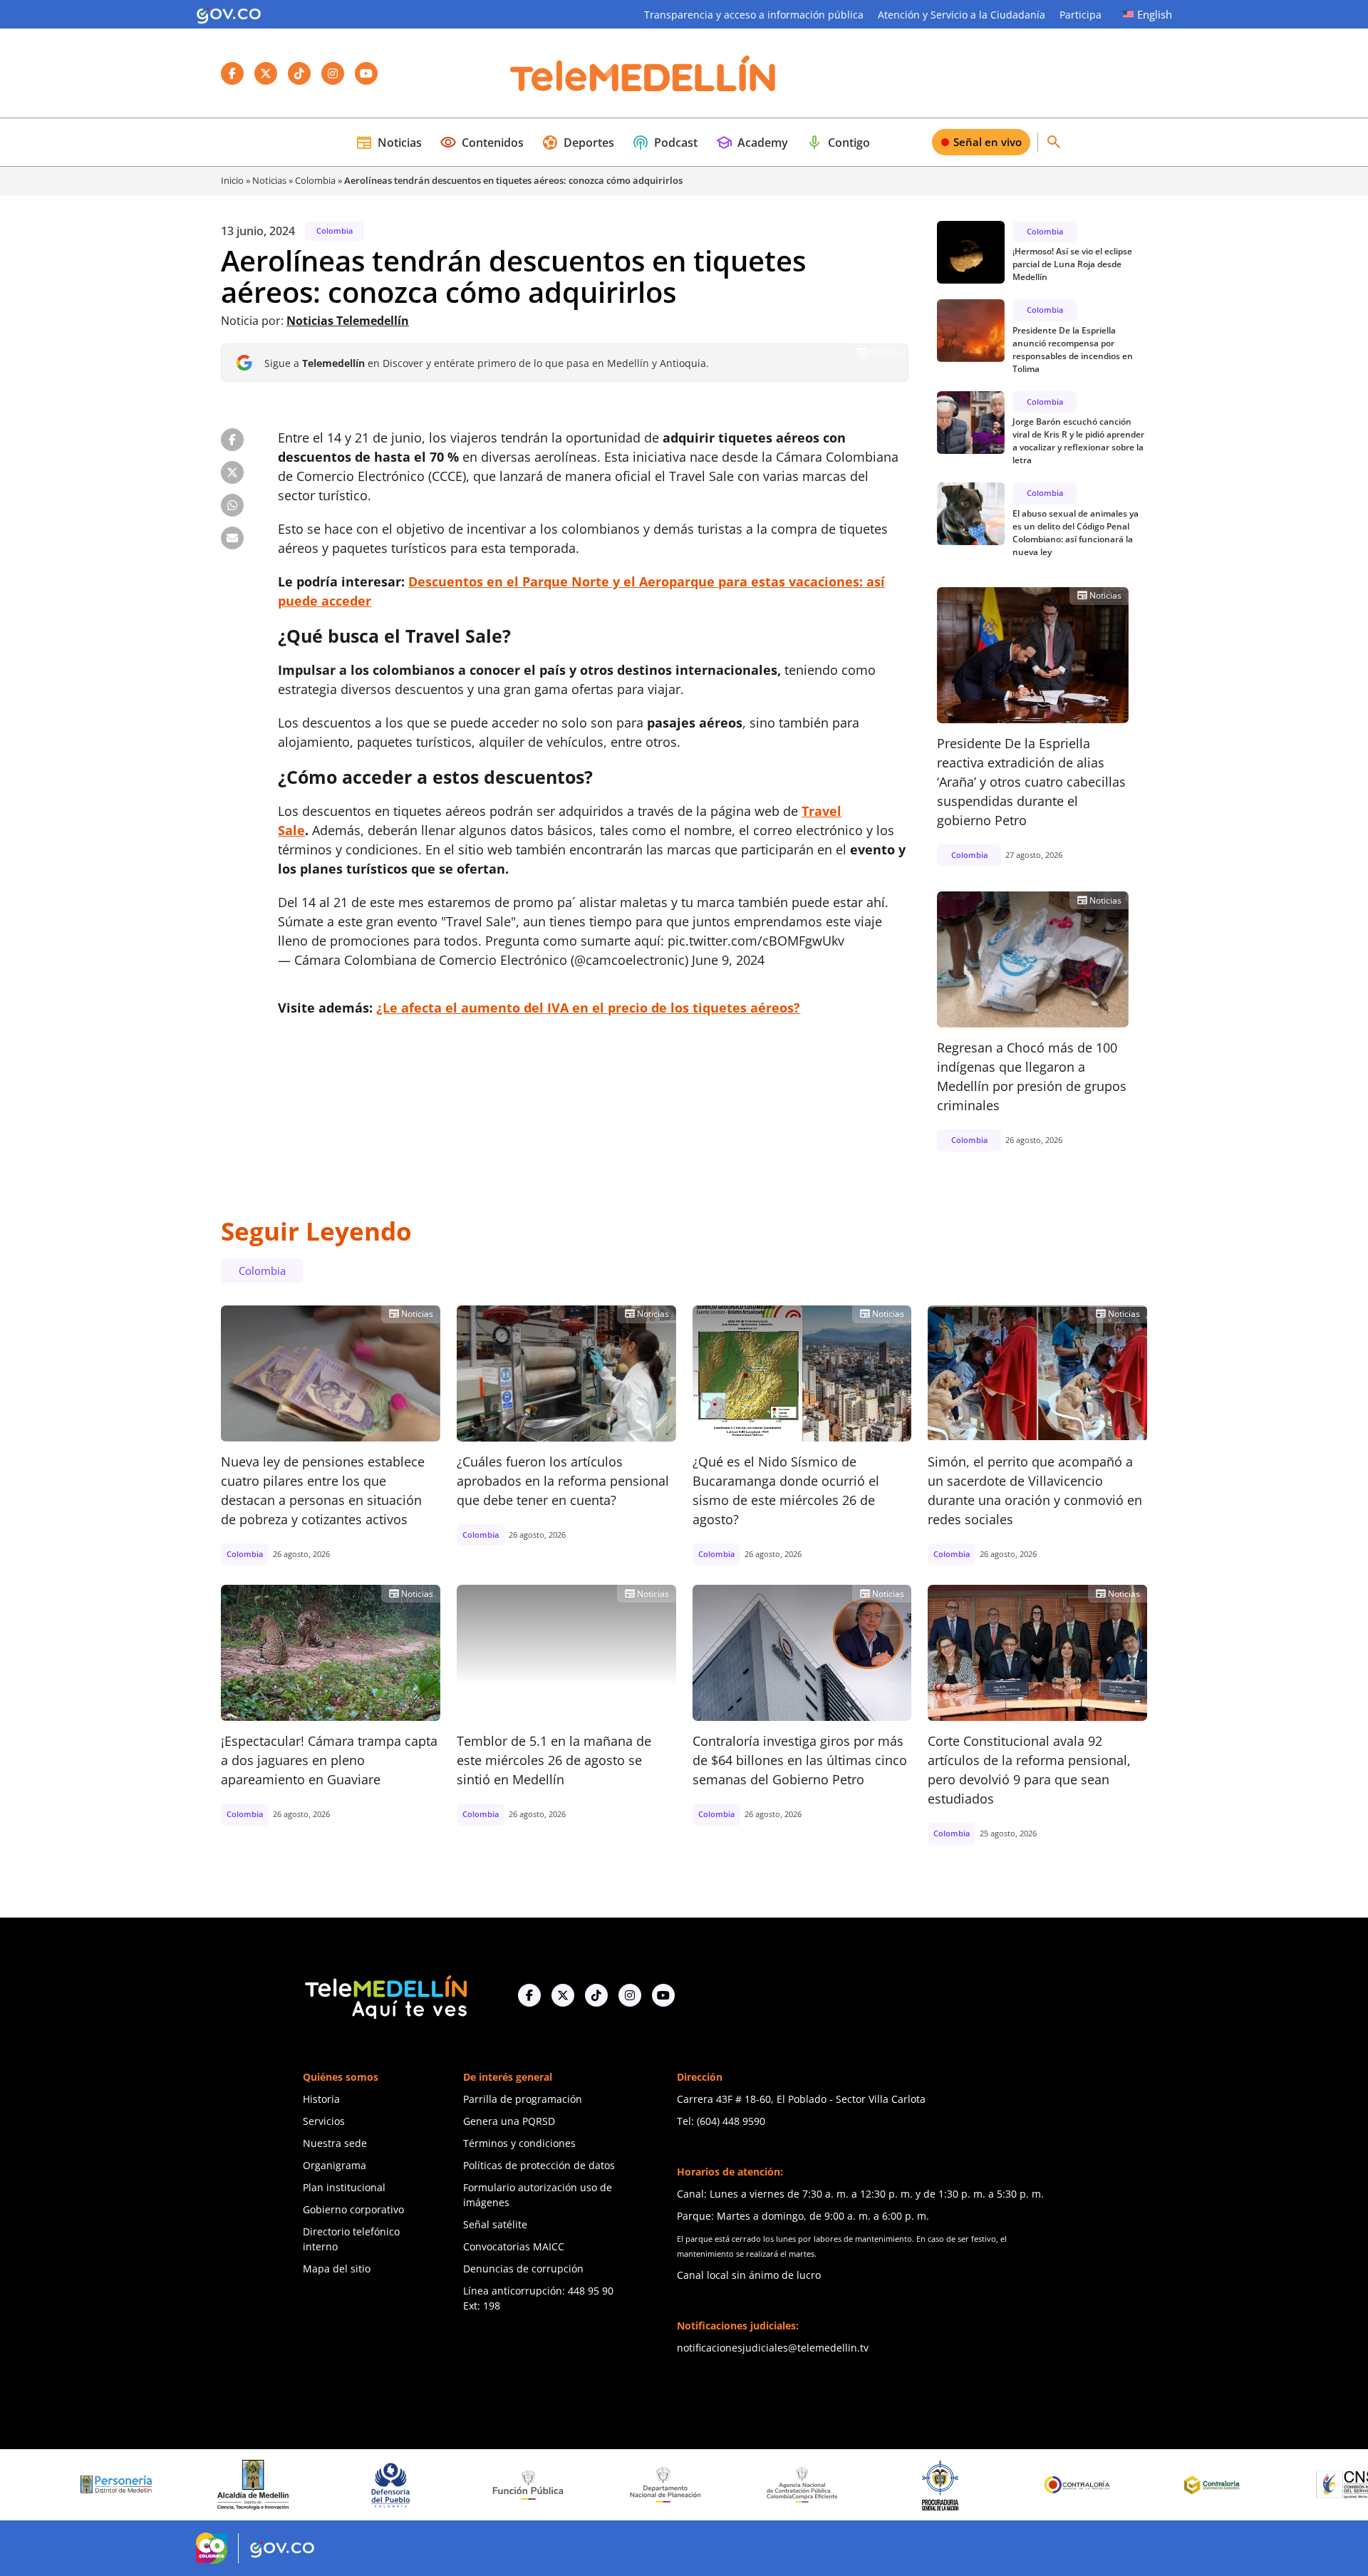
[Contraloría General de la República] (975, 2485)
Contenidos (482, 143)
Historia (321, 2099)
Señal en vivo (988, 142)
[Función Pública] (426, 2484)
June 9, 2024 (728, 960)
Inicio (232, 180)
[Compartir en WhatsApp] (232, 505)
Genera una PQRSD (509, 2121)
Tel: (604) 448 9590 (721, 2121)
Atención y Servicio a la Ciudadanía (962, 15)
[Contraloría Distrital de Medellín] (1113, 2485)
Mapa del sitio (337, 2269)
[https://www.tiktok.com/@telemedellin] (596, 1995)
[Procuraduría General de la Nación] (838, 2484)
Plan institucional (344, 2187)
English (1155, 14)
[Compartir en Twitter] (232, 472)
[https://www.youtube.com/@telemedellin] (663, 1995)
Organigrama (335, 2165)
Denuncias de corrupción (523, 2269)
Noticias (389, 143)
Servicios (324, 2121)
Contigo (838, 143)
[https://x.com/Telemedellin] (563, 1995)
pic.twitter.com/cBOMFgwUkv (756, 941)
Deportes (578, 143)
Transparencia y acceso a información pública (754, 15)
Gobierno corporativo (353, 2209)
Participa (1081, 15)
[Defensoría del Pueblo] (289, 2484)
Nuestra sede (335, 2143)
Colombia (315, 180)
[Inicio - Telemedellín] (643, 73)
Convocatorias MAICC (514, 2246)
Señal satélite (495, 2224)
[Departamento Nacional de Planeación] (564, 2484)
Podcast (665, 143)
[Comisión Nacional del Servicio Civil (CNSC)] (1250, 2484)
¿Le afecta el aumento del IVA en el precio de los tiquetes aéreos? (588, 1008)
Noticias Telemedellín (348, 321)
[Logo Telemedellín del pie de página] (385, 1996)
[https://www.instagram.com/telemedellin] (630, 1995)
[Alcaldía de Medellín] (152, 2485)
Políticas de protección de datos (539, 2165)
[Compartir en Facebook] (232, 440)
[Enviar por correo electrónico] (232, 538)
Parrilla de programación (523, 2099)
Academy (752, 143)
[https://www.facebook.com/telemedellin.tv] (529, 1995)
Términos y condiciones (519, 2143)
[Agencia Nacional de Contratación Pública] (701, 2484)
